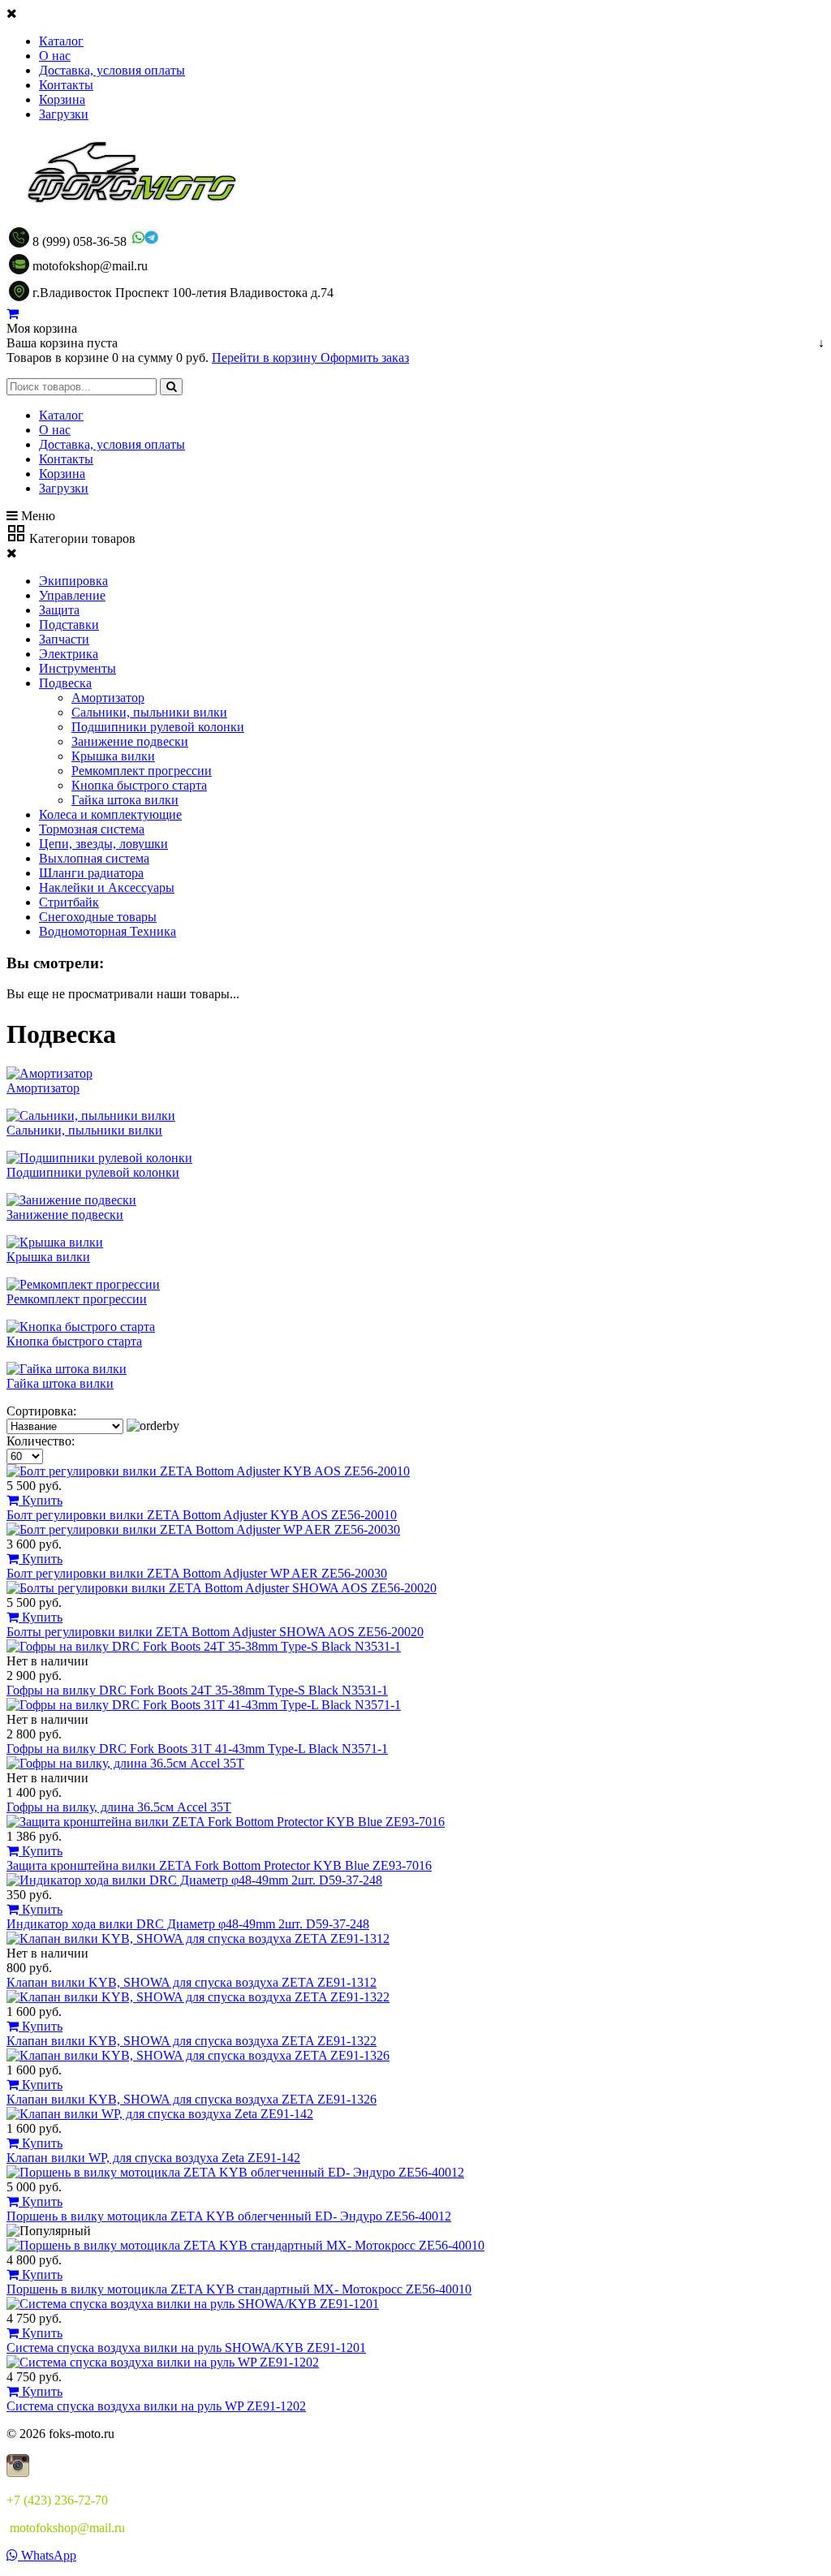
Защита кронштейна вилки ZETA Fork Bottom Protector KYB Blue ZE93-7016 (219, 1865)
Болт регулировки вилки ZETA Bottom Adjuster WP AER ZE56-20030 (197, 1573)
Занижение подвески (130, 741)
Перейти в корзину (266, 358)
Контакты (66, 85)
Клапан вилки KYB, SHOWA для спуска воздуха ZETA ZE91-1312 (192, 1982)
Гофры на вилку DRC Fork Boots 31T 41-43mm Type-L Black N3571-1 (197, 1749)
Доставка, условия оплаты (112, 70)
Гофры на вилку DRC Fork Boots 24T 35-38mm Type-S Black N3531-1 (197, 1690)
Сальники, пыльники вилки (149, 712)
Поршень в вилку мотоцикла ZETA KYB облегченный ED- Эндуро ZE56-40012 (229, 2216)
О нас (55, 56)
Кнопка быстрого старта (139, 785)
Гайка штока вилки (125, 800)
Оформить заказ (365, 358)
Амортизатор (108, 698)
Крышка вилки (113, 756)
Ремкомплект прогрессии (142, 771)
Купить (41, 1500)
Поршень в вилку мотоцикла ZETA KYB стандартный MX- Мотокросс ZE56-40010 (239, 2289)
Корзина (62, 99)
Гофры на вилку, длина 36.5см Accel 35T (119, 1807)
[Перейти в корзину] (13, 314)
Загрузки (64, 114)
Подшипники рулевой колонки (158, 727)
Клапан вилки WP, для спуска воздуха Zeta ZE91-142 (153, 2158)
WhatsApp (47, 2555)
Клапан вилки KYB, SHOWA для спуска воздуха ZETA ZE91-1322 (192, 2041)
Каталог (61, 41)
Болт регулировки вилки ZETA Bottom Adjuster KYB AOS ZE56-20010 (202, 1515)
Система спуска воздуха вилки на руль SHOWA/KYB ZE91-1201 (186, 2348)
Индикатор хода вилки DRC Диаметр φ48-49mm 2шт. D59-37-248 (188, 1924)
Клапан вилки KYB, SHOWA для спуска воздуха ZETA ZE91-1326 (192, 2099)
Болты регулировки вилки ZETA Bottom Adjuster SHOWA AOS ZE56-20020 (215, 1632)
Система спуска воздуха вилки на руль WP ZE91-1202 (156, 2406)
